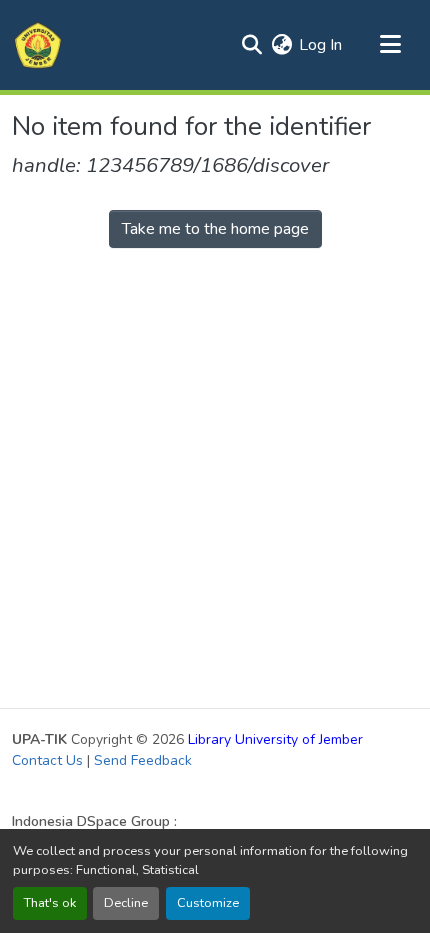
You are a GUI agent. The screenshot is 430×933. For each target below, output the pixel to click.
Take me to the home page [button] (215, 229)
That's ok (50, 903)
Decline (126, 903)
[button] (38, 45)
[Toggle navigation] (390, 45)
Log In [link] (320, 45)
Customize (208, 903)
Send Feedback (143, 760)
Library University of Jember (275, 739)
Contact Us (47, 760)
